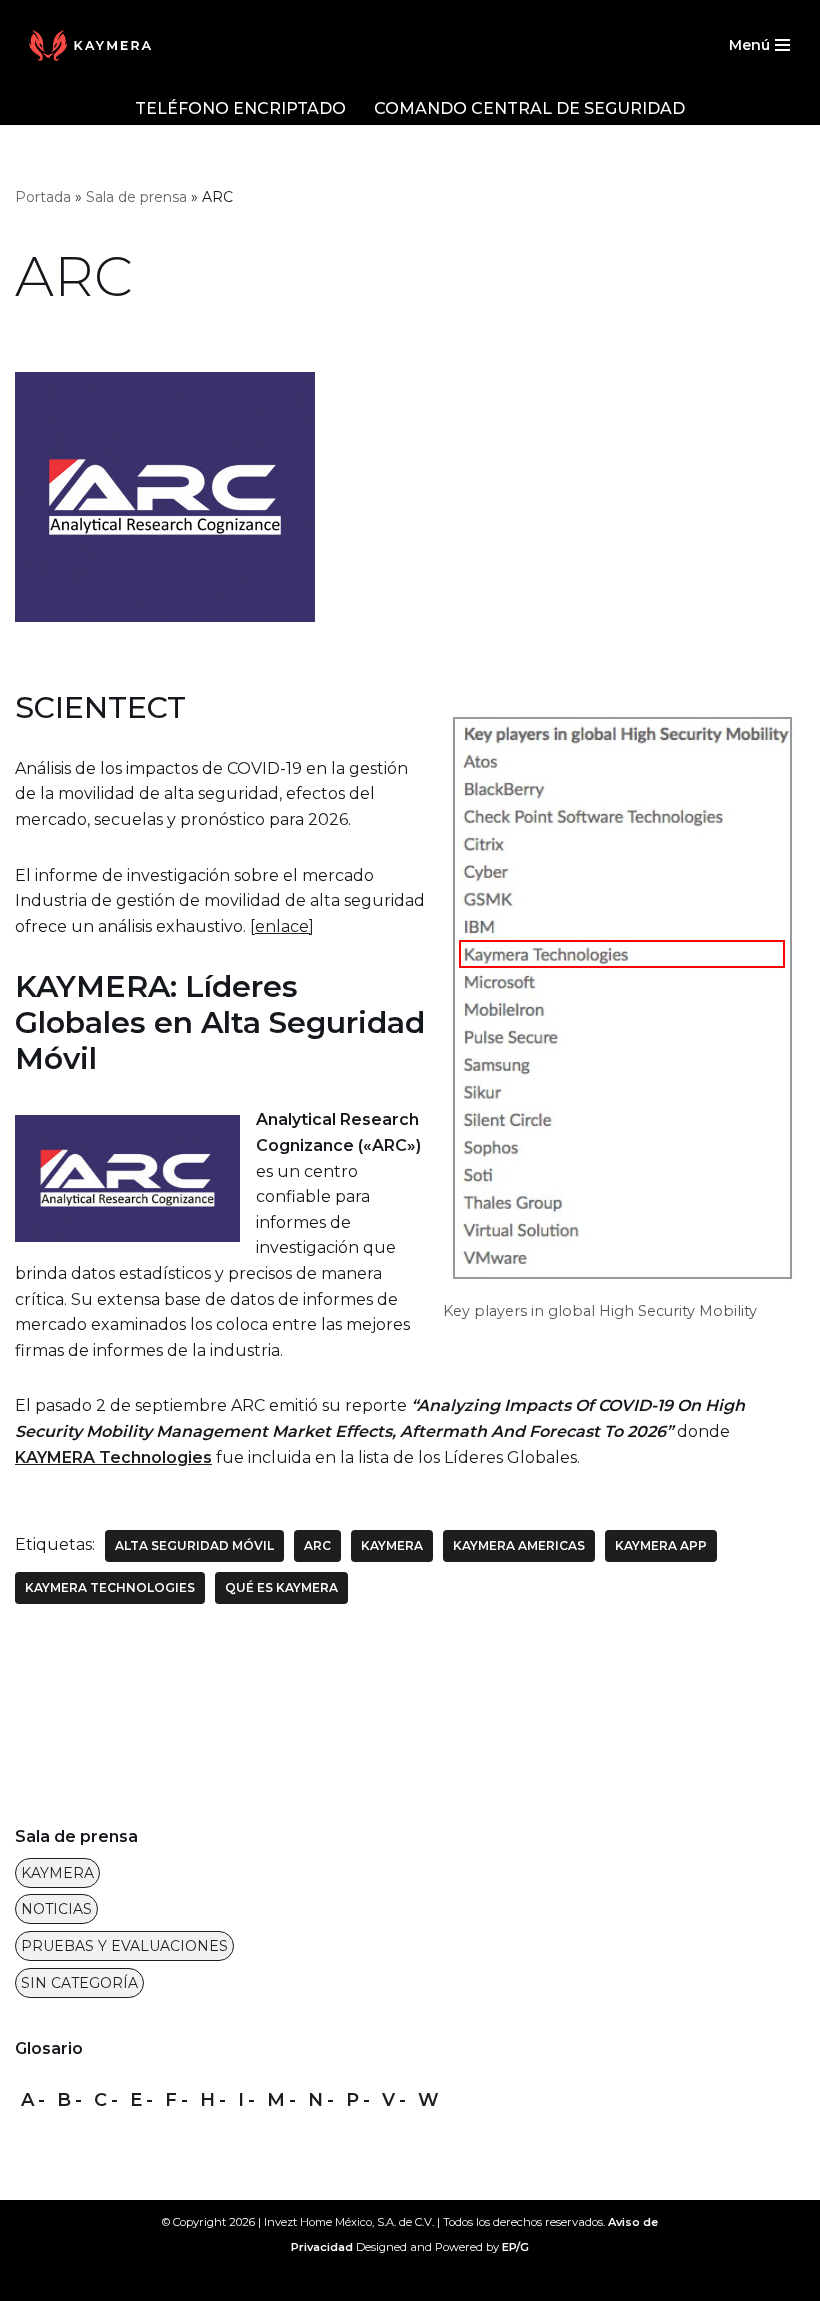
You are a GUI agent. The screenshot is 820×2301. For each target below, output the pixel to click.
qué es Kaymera (281, 1587)
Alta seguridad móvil (194, 1545)
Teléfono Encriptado (240, 108)
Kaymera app (661, 1545)
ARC (317, 1545)
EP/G (515, 2247)
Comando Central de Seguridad (529, 108)
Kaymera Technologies (110, 1587)
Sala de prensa (136, 197)
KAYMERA (57, 1873)
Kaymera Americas (519, 1545)
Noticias (56, 1909)
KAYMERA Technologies (113, 1457)
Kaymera (392, 1545)
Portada (43, 197)
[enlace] (282, 926)
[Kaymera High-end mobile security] (95, 45)
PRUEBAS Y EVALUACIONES (124, 1946)
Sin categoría (79, 1983)
